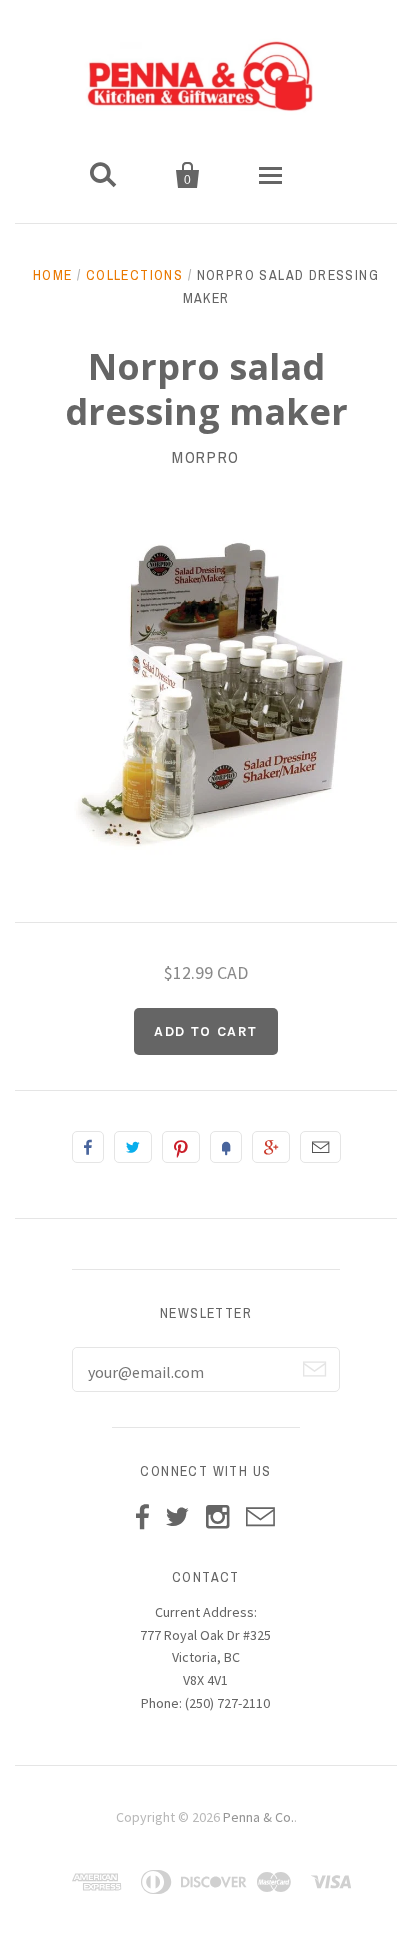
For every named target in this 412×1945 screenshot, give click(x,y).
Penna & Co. (258, 1817)
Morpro (206, 457)
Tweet (133, 1147)
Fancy (226, 1147)
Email (320, 1147)
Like (88, 1147)
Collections (134, 275)
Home (53, 275)
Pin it (181, 1147)
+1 (271, 1147)
